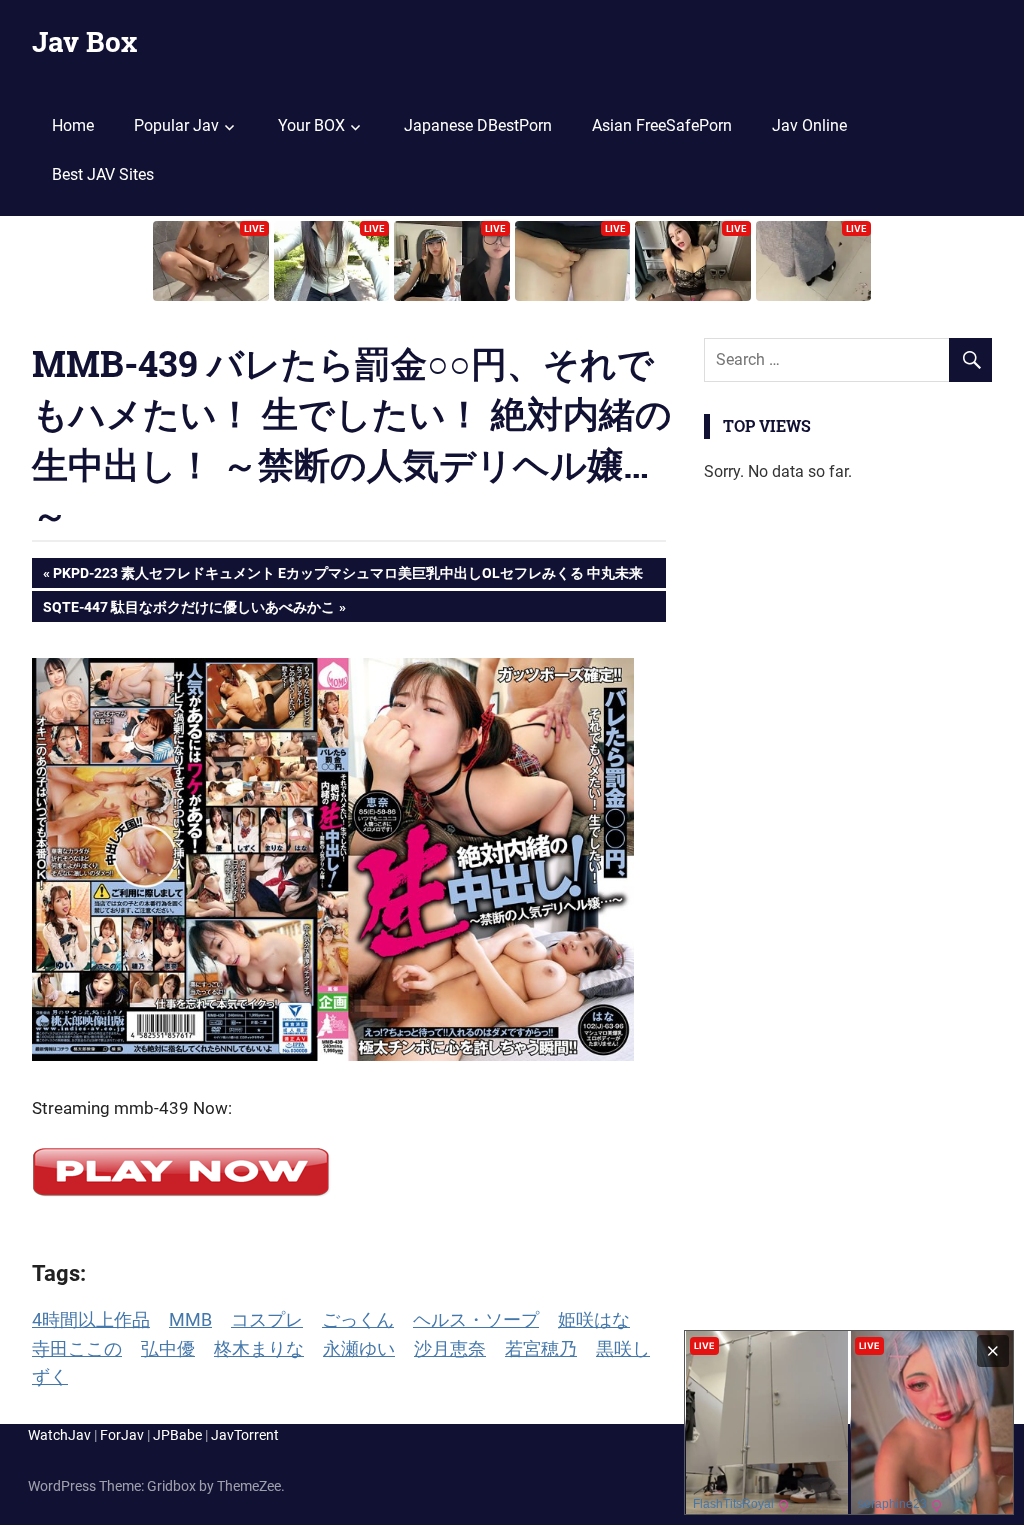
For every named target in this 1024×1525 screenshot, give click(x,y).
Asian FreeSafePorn (662, 125)
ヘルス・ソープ (476, 1319)
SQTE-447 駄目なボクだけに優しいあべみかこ (188, 610)
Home (73, 125)
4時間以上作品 (91, 1319)
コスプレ (267, 1319)
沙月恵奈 (450, 1348)
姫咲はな (594, 1319)
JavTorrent (245, 1435)
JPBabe (177, 1435)
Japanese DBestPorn (478, 125)
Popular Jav (176, 125)
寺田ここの (77, 1348)
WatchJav (59, 1435)
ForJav (122, 1435)
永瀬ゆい (359, 1348)
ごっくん (358, 1319)
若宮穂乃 (541, 1348)
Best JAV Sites (103, 174)
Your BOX (311, 125)
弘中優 (168, 1348)
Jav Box (84, 41)
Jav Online (809, 125)
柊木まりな (259, 1348)
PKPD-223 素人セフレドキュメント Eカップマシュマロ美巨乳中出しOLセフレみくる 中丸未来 (347, 576)
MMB (190, 1319)
